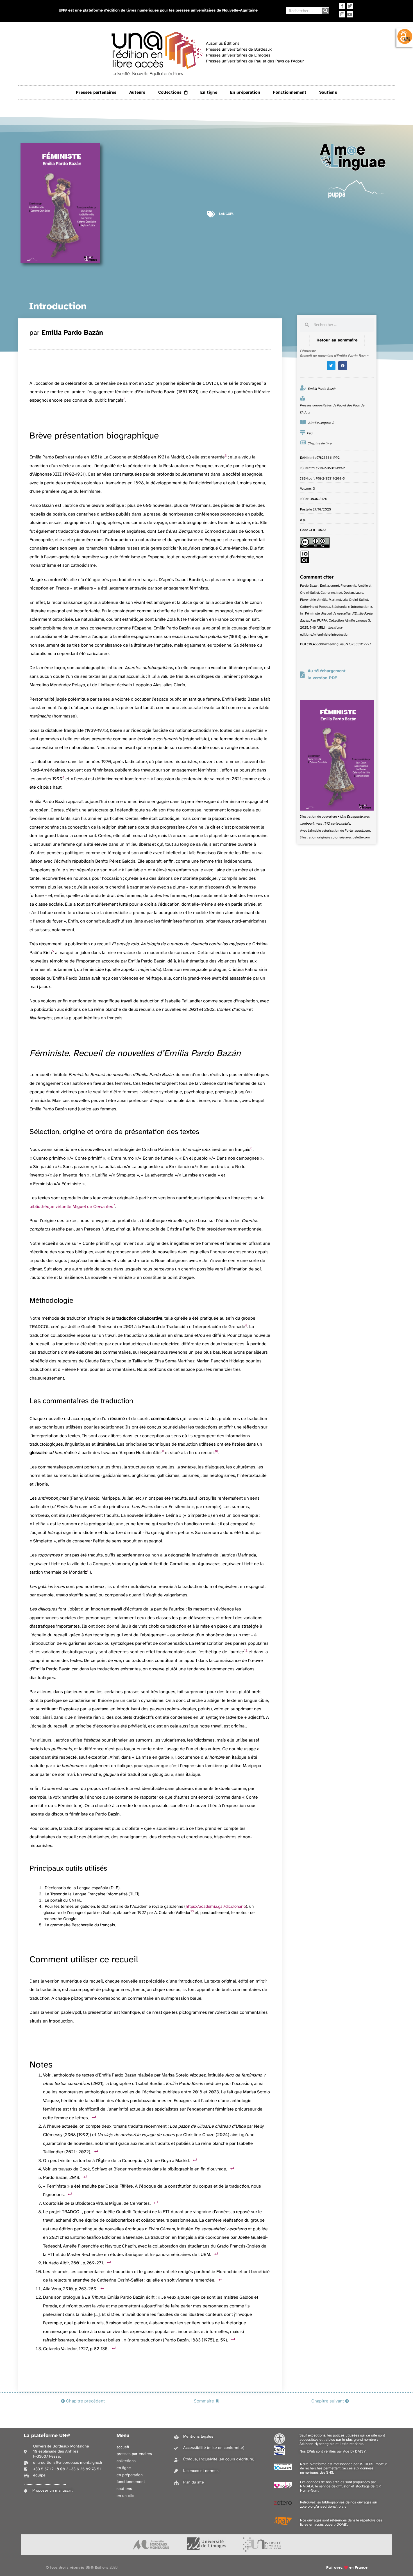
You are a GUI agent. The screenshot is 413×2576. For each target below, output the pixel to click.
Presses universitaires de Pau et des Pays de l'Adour (332, 409)
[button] (331, 366)
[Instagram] (342, 14)
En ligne (209, 93)
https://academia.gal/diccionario (216, 1907)
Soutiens (328, 93)
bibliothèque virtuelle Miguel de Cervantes (71, 1207)
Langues (226, 214)
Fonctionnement (290, 93)
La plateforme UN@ (47, 2436)
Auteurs (137, 93)
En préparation (245, 93)
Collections (170, 93)
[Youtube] (350, 14)
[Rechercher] (325, 11)
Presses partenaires (96, 93)
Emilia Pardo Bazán (72, 333)
